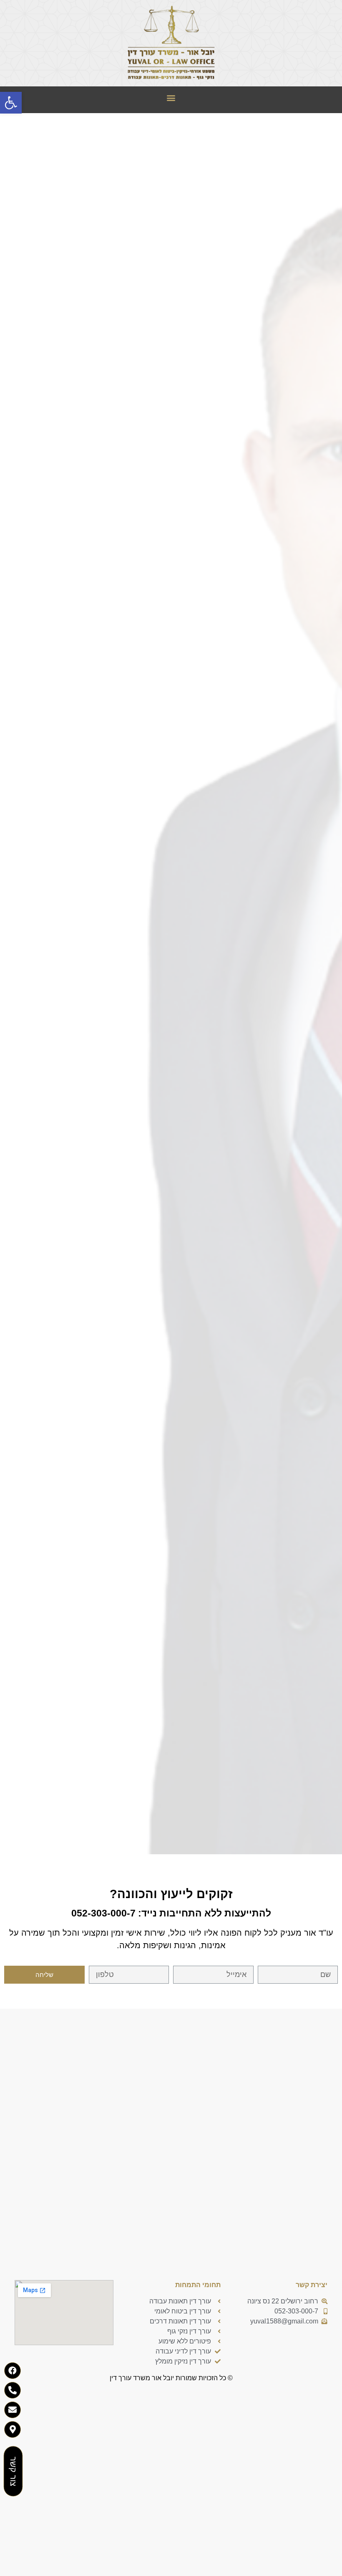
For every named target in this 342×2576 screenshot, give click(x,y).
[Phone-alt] (13, 2390)
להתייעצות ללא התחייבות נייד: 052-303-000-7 (171, 1913)
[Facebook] (13, 2371)
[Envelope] (13, 2410)
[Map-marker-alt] (13, 2429)
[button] (171, 98)
